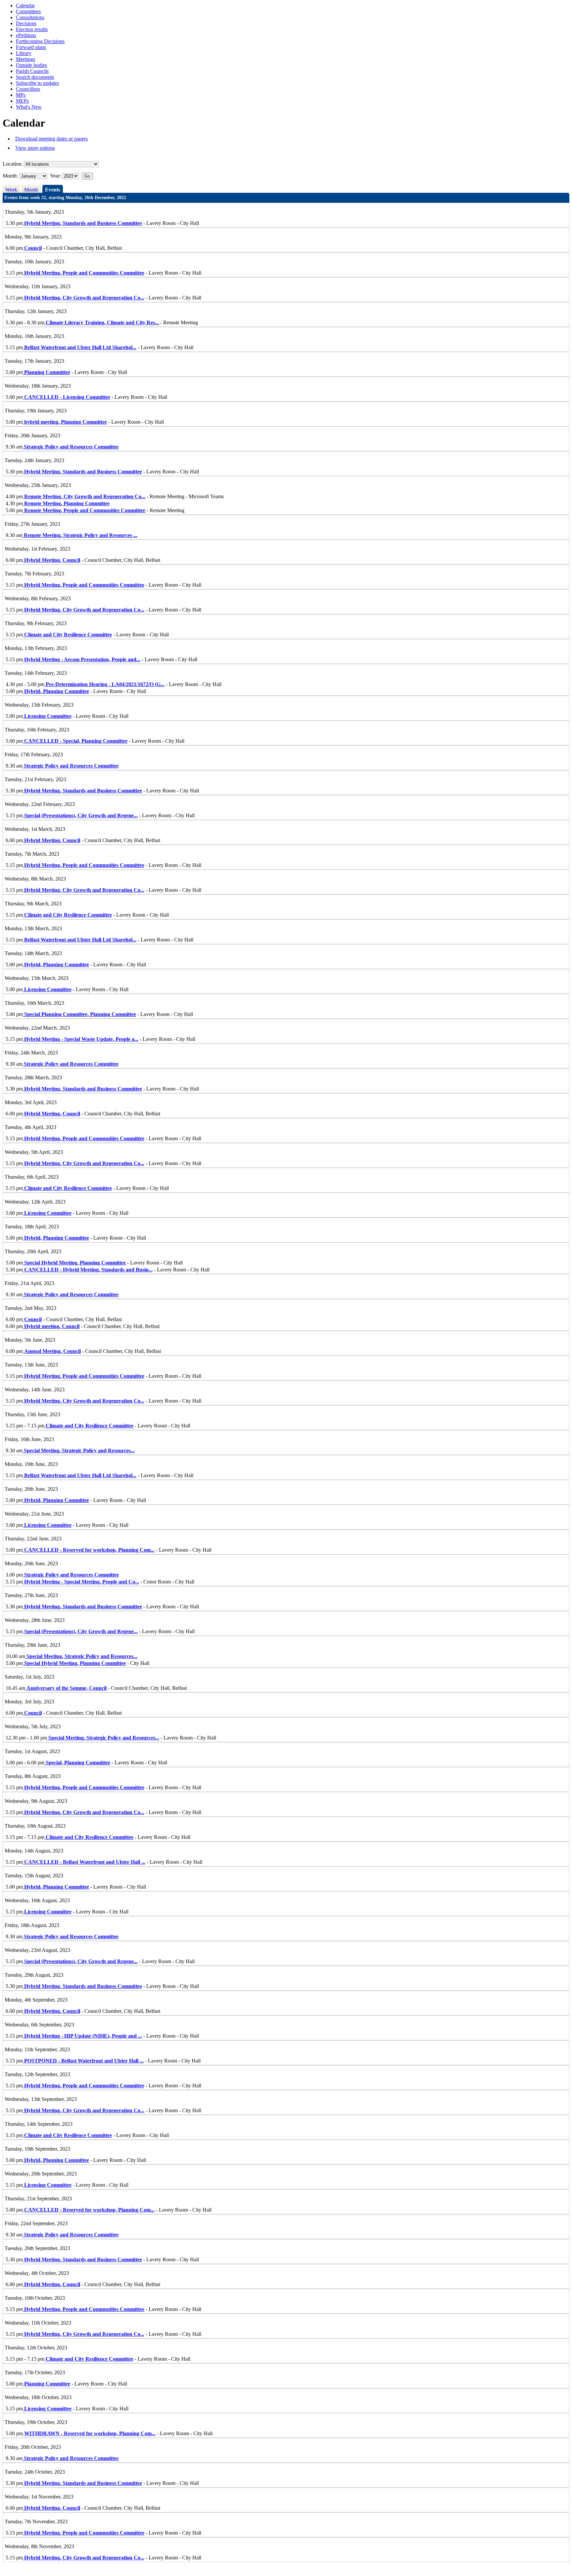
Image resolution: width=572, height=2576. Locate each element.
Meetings (25, 59)
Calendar (25, 5)
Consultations (30, 17)
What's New (29, 107)
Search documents (35, 77)
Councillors (28, 89)
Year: (56, 176)
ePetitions (26, 35)
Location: (13, 164)
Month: (10, 176)
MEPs (22, 101)
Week (11, 190)
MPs (21, 95)
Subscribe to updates (37, 83)
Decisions (26, 23)
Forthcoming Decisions (40, 41)
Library (24, 53)
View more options (35, 148)
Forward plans (31, 47)
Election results (32, 29)
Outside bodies (31, 65)
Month (31, 190)
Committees (28, 11)
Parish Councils (32, 71)
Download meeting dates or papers (51, 139)
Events (53, 190)
